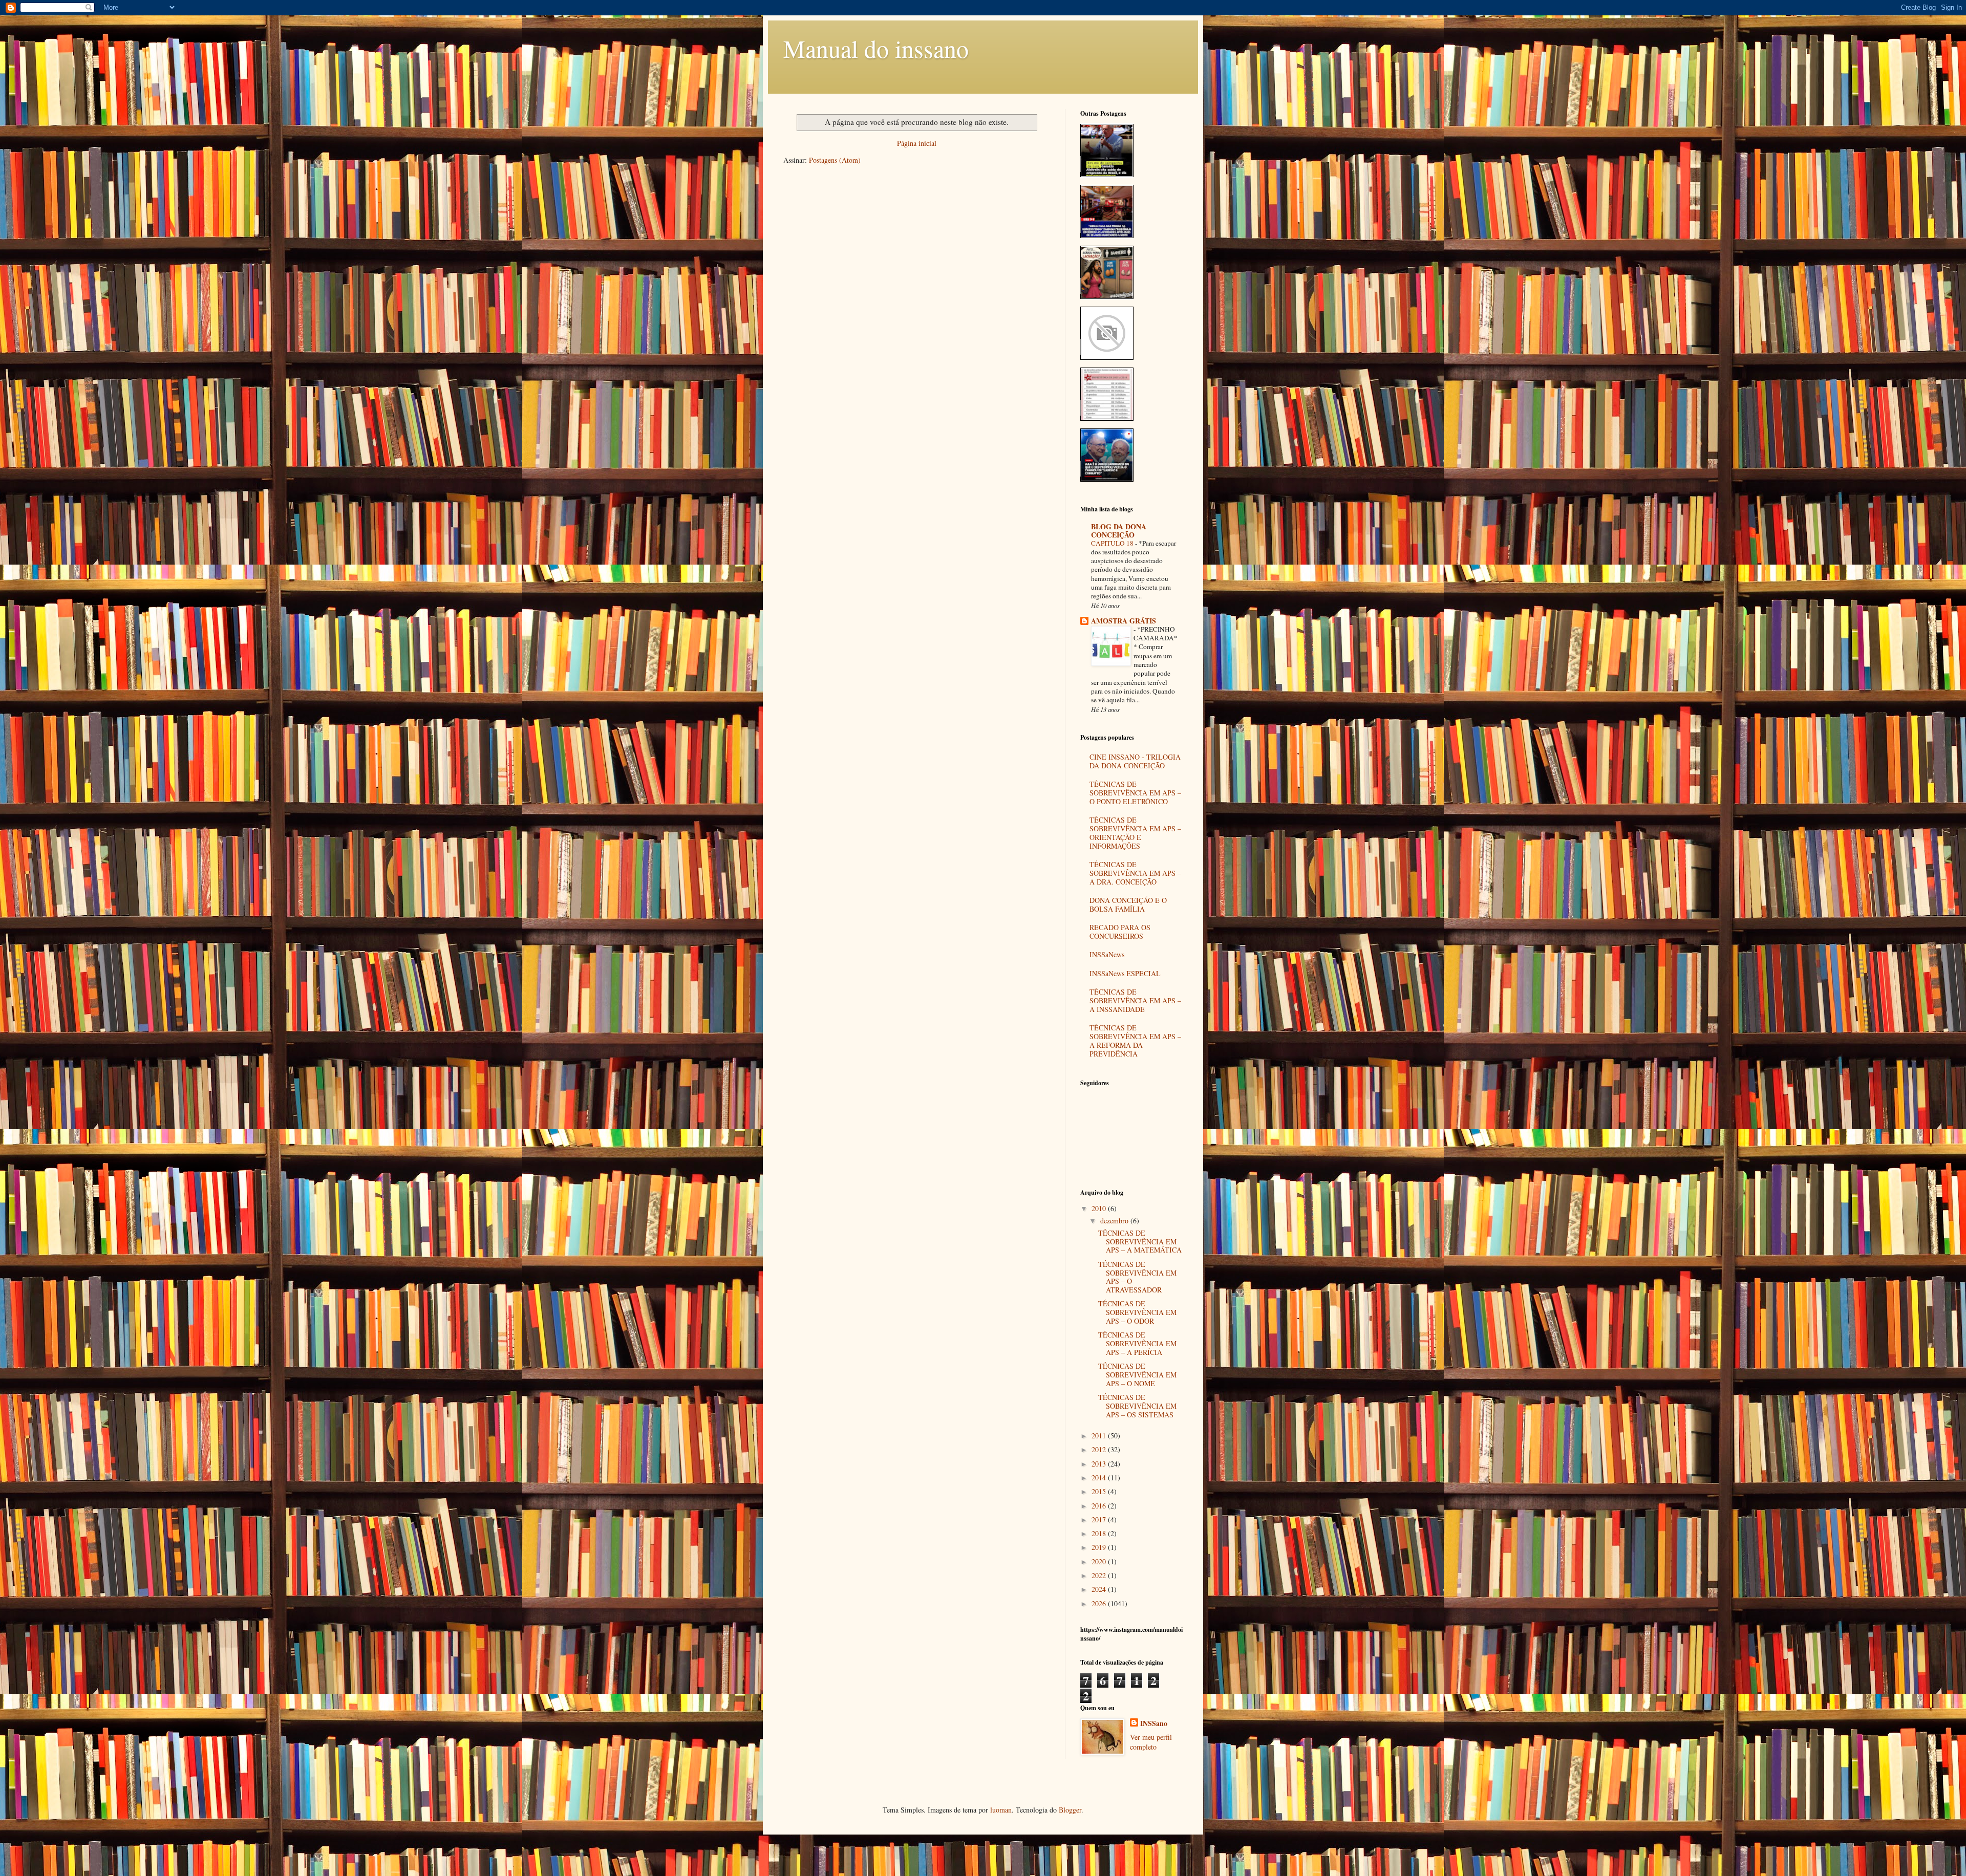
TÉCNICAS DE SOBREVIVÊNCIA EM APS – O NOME (1137, 1375)
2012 (1100, 1449)
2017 (1100, 1519)
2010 (1100, 1208)
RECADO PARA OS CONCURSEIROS (1120, 932)
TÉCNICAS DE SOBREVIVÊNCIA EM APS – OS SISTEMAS (1137, 1406)
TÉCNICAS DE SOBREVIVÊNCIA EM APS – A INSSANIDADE (1135, 1000)
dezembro (1115, 1221)
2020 (1100, 1561)
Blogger (1070, 1810)
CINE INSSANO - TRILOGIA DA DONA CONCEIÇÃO (1135, 761)
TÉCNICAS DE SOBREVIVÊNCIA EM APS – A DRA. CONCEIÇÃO (1135, 873)
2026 (1100, 1603)
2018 (1100, 1533)
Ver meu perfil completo (1151, 1742)
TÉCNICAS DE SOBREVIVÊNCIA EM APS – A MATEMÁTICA (1140, 1242)
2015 (1100, 1491)
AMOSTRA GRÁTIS (1124, 621)
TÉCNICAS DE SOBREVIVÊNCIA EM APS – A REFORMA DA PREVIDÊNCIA (1135, 1040)
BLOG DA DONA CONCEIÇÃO (1119, 531)
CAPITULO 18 (1113, 543)
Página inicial (917, 143)
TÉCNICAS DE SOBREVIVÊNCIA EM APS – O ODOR (1137, 1312)
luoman (1001, 1810)
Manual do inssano (876, 48)
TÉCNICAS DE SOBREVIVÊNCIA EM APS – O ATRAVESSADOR (1137, 1277)
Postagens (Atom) (835, 160)
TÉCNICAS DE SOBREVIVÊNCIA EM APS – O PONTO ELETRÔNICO (1135, 793)
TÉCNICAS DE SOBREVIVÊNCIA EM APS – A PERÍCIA (1137, 1343)
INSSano (1154, 1723)
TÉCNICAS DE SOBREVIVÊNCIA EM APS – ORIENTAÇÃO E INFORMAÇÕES (1135, 833)
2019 (1100, 1547)
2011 (1100, 1436)
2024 (1100, 1589)
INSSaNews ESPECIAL (1125, 973)
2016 (1100, 1506)
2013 (1100, 1464)
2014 (1100, 1478)
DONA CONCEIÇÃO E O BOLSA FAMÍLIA (1128, 904)
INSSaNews (1107, 954)
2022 (1100, 1575)
